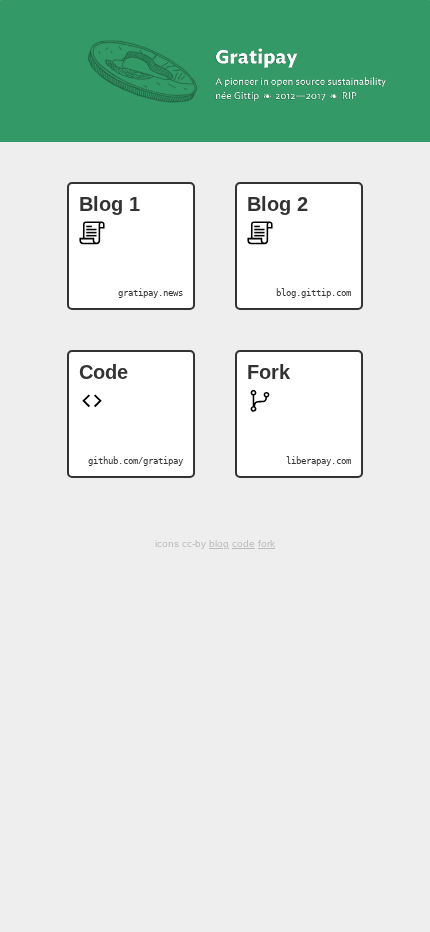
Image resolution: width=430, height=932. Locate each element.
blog (219, 543)
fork (266, 543)
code (243, 543)
